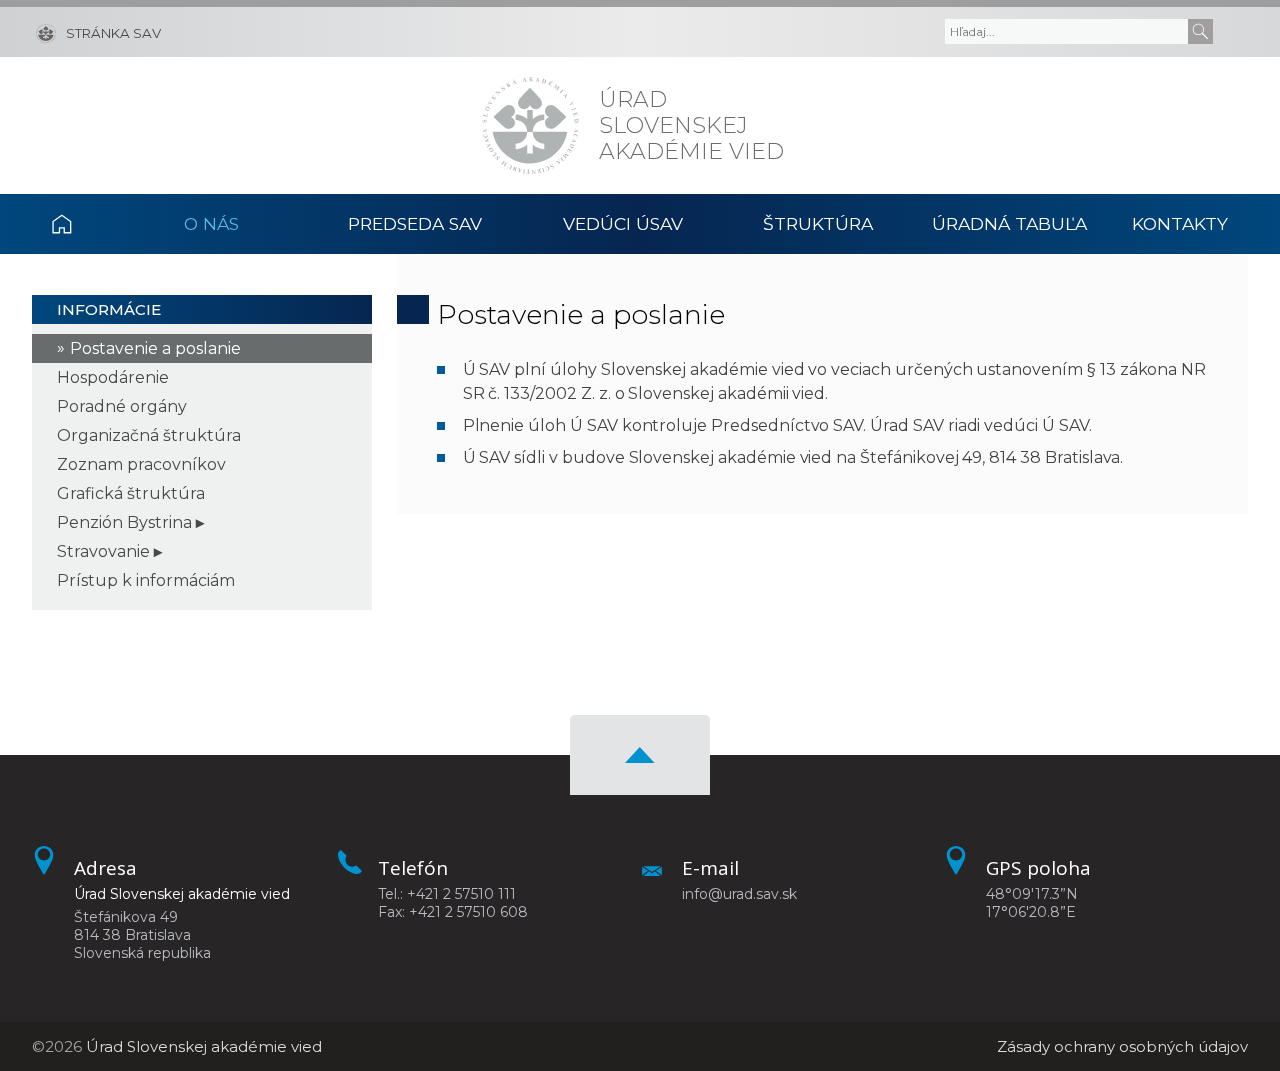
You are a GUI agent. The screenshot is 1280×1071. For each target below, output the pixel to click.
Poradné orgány (122, 406)
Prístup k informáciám (146, 580)
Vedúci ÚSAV (623, 223)
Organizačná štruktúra (149, 435)
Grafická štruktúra (131, 493)
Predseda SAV (415, 223)
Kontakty (1180, 223)
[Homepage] (530, 125)
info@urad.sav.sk (739, 894)
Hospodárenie (113, 377)
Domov (83, 224)
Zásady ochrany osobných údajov (1122, 1046)
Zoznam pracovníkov (141, 464)
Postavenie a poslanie (155, 348)
